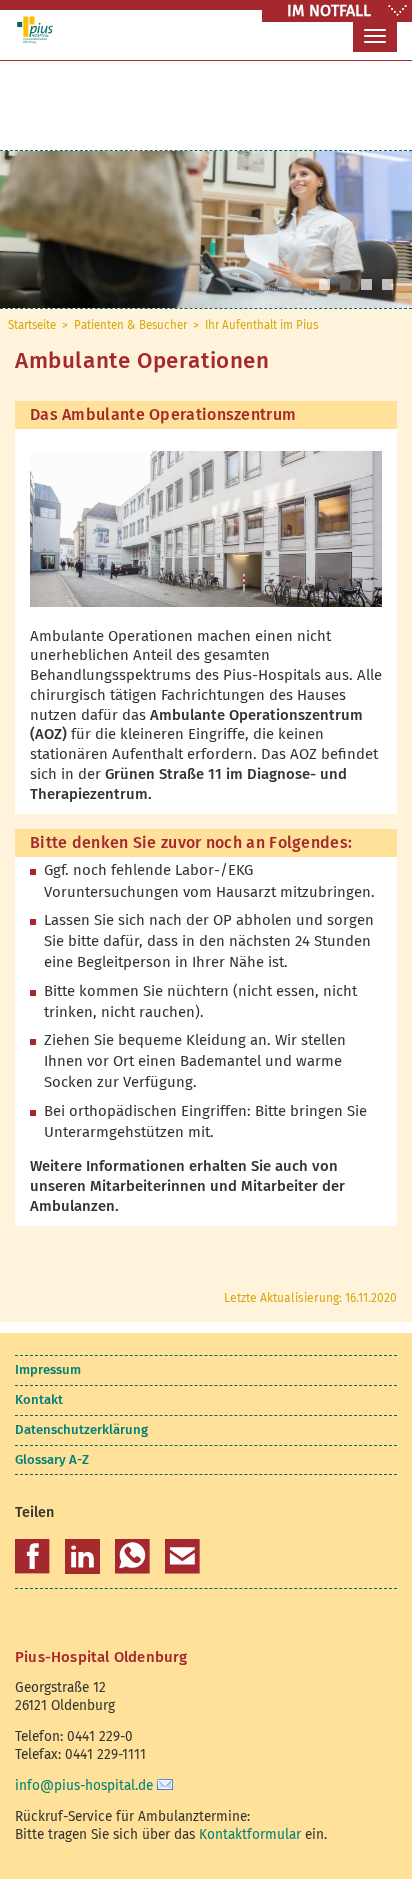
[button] (32, 1556)
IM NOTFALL (329, 10)
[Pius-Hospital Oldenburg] (35, 30)
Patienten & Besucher (130, 325)
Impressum (48, 1369)
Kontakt (39, 1399)
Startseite (32, 325)
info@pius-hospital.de (84, 1785)
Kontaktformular (250, 1834)
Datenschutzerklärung (81, 1429)
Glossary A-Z (52, 1459)
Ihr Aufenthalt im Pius (261, 325)
